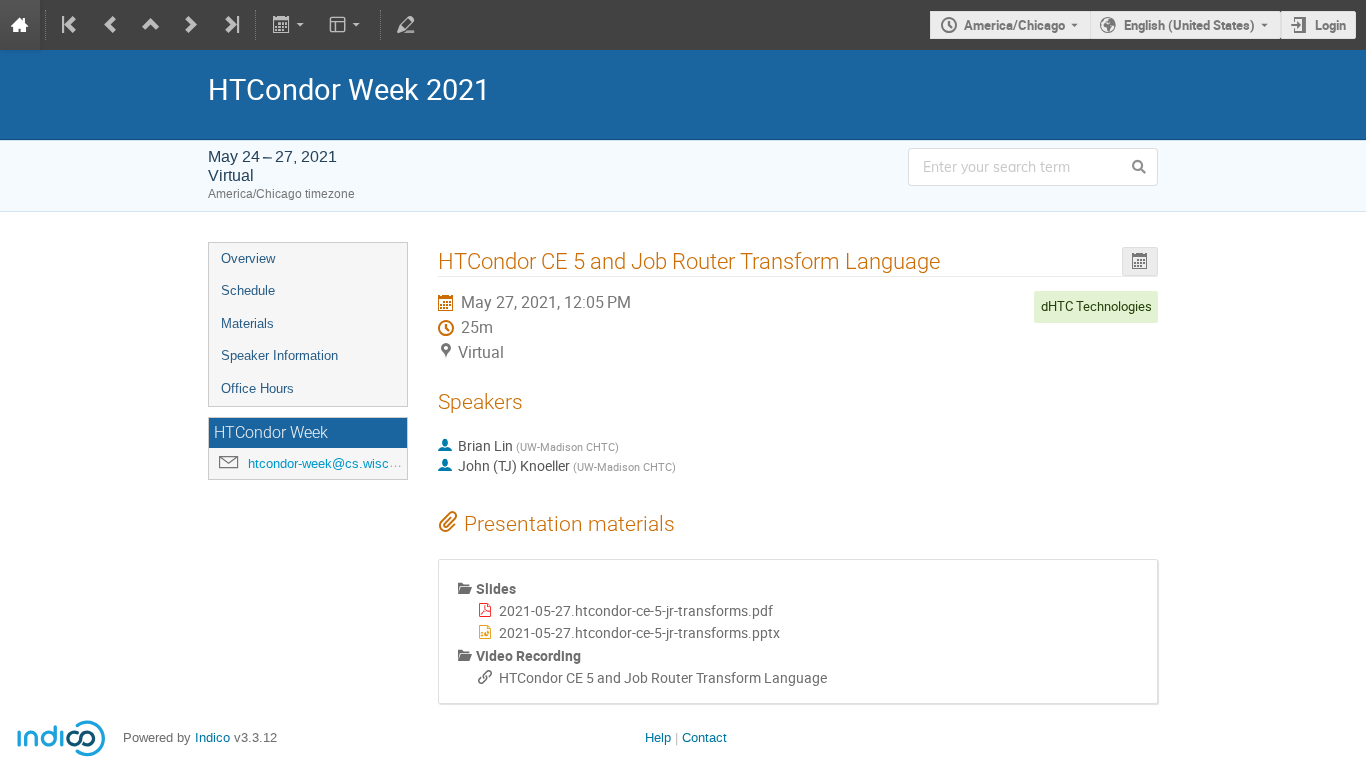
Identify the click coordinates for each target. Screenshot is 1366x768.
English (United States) (1189, 25)
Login (1330, 25)
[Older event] (111, 25)
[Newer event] (191, 25)
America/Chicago (1014, 25)
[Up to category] (151, 25)
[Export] (289, 25)
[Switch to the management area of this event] (406, 25)
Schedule (248, 290)
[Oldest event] (71, 25)
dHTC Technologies (1096, 306)
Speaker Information (279, 355)
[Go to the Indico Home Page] (20, 25)
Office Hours (257, 388)
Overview (248, 258)
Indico (212, 737)
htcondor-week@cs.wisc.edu (331, 463)
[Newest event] (230, 25)
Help (658, 737)
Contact (704, 737)
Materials (247, 323)
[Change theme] (346, 25)
